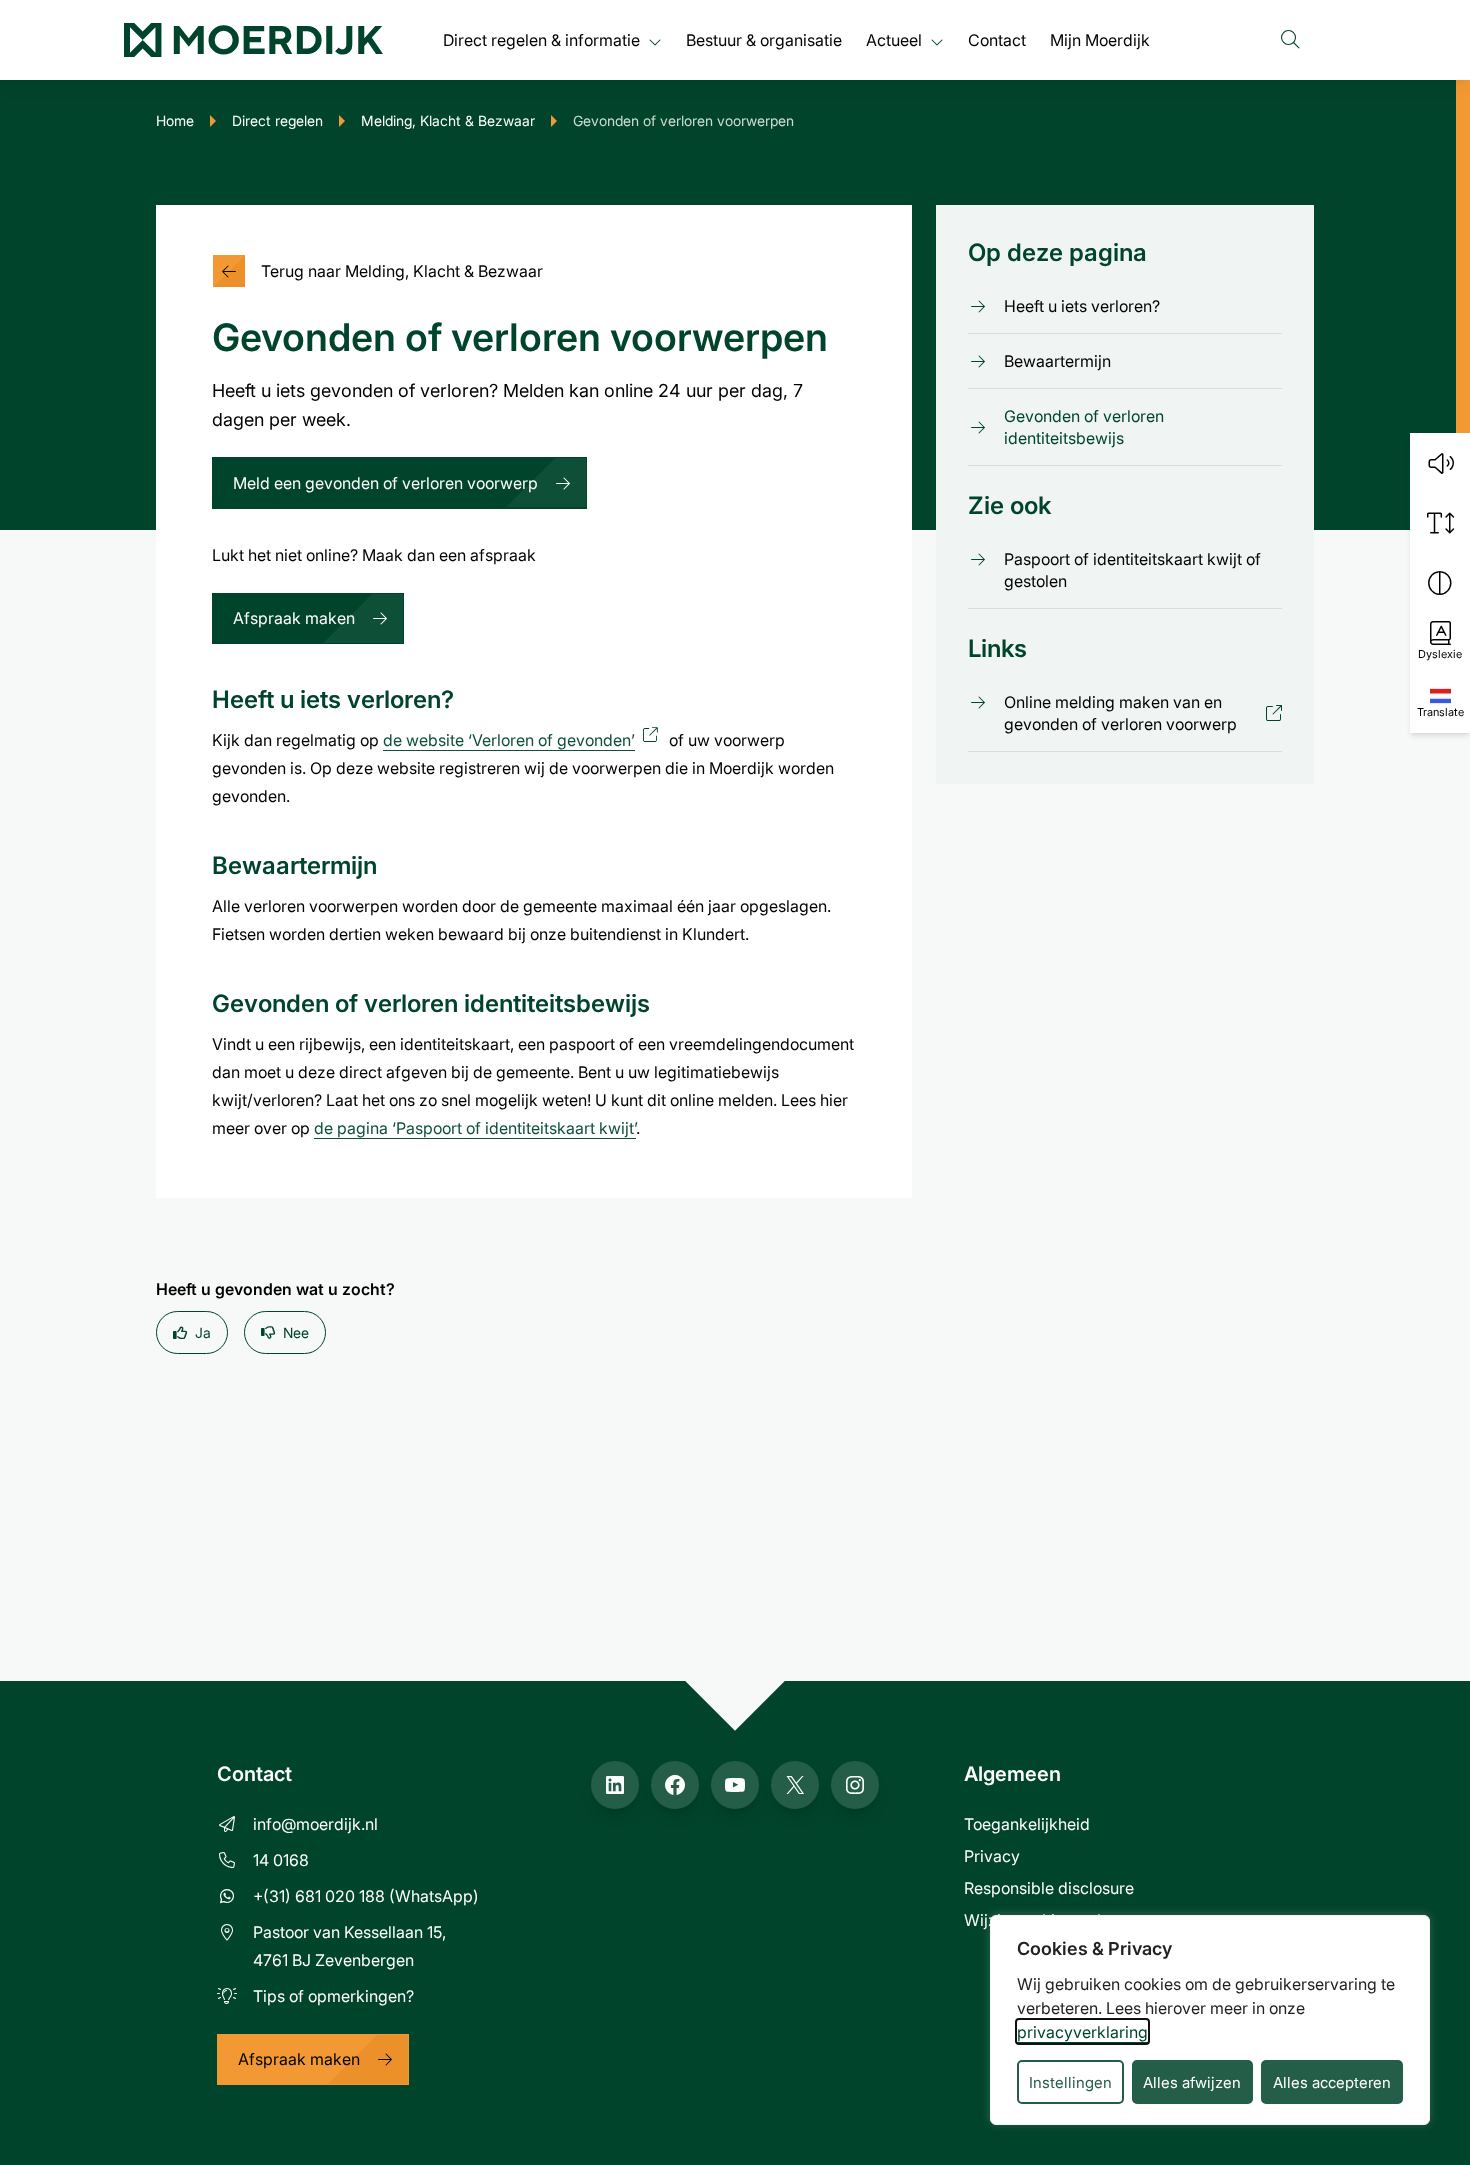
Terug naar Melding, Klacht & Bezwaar (402, 270)
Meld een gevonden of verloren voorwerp (385, 482)
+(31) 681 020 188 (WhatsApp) (366, 1895)
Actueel (894, 39)
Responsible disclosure (1049, 1887)
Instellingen (1070, 2082)
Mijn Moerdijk (1100, 39)
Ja (203, 1332)
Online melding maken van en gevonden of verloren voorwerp (1129, 713)
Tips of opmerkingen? (333, 1995)
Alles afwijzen (1192, 2082)
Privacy (992, 1855)
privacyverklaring (1082, 2031)
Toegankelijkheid (1027, 1823)
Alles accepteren (1332, 2082)
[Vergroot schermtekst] (1440, 523)
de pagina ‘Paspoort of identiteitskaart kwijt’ (475, 1127)
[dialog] (1210, 2020)
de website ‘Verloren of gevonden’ (524, 739)
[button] (1440, 463)
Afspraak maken (294, 617)
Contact (997, 39)
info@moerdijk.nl (315, 1823)
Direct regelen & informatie (541, 39)
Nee (296, 1332)
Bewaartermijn (1057, 360)
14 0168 (281, 1859)
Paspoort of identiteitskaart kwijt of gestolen (1132, 570)
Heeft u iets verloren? (1082, 305)
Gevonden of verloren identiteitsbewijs (1084, 426)
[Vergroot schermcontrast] (1440, 583)
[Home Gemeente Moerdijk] (253, 40)
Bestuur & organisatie (764, 39)
